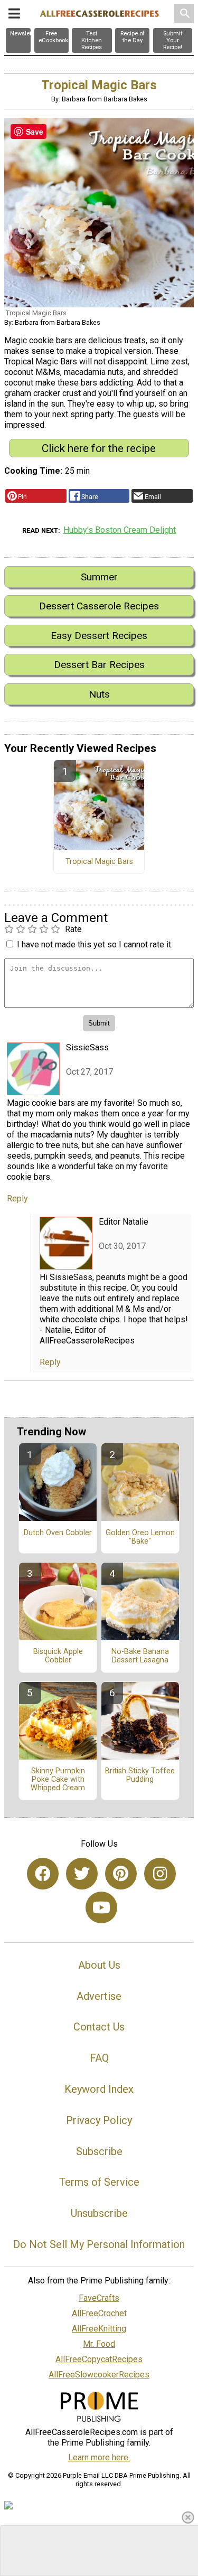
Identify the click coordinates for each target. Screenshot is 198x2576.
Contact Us (99, 2027)
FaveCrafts (99, 2298)
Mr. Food (99, 2344)
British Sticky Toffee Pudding (140, 1775)
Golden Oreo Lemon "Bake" (140, 1537)
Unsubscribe (99, 2213)
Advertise (99, 1996)
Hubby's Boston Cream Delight (120, 530)
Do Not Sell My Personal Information (99, 2244)
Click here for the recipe (99, 448)
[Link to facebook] (43, 1874)
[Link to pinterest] (121, 1874)
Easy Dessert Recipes (99, 636)
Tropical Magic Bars (99, 862)
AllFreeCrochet (99, 2313)
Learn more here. (99, 2457)
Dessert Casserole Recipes (99, 606)
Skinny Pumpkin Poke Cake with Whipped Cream (58, 1780)
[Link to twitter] (82, 1874)
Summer (99, 577)
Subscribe (99, 2151)
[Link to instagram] (160, 1874)
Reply (17, 1198)
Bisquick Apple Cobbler (58, 1656)
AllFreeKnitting (99, 2329)
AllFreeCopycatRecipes (99, 2359)
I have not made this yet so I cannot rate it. (95, 944)
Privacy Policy (99, 2120)
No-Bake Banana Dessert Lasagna (140, 1656)
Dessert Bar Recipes (99, 665)
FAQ (99, 2058)
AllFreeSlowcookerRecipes (99, 2375)
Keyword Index (99, 2089)
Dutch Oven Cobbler (58, 1533)
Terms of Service (99, 2182)
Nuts (99, 694)
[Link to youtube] (101, 1907)
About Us (99, 1965)
